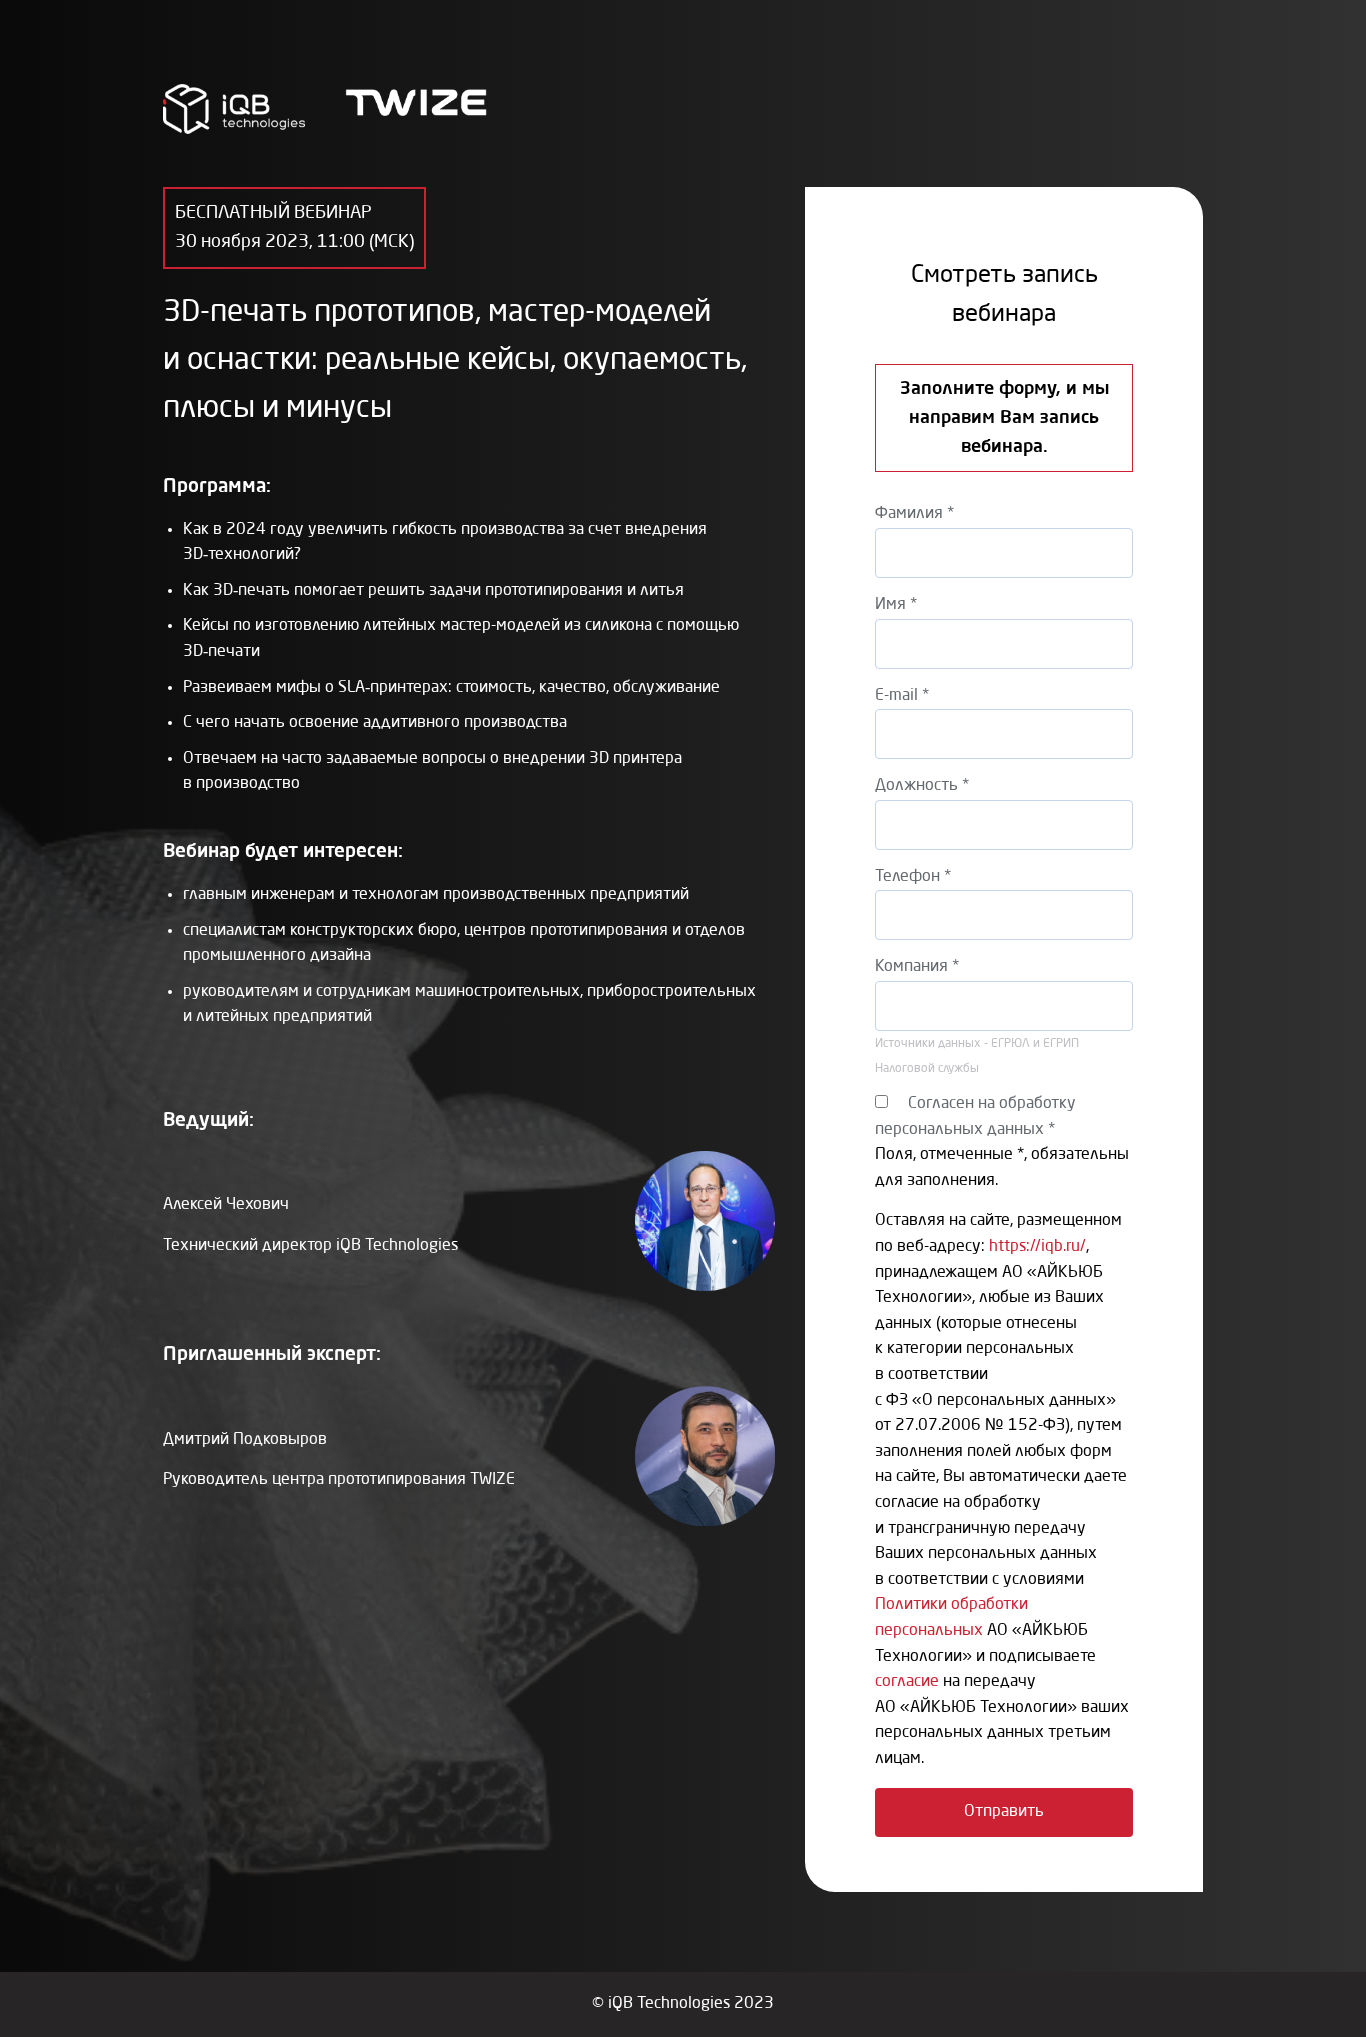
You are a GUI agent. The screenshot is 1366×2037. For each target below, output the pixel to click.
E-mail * (902, 696)
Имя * (896, 605)
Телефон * (913, 877)
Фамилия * (914, 514)
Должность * (922, 786)
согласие (907, 1682)
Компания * (917, 967)
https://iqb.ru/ (1037, 1247)
